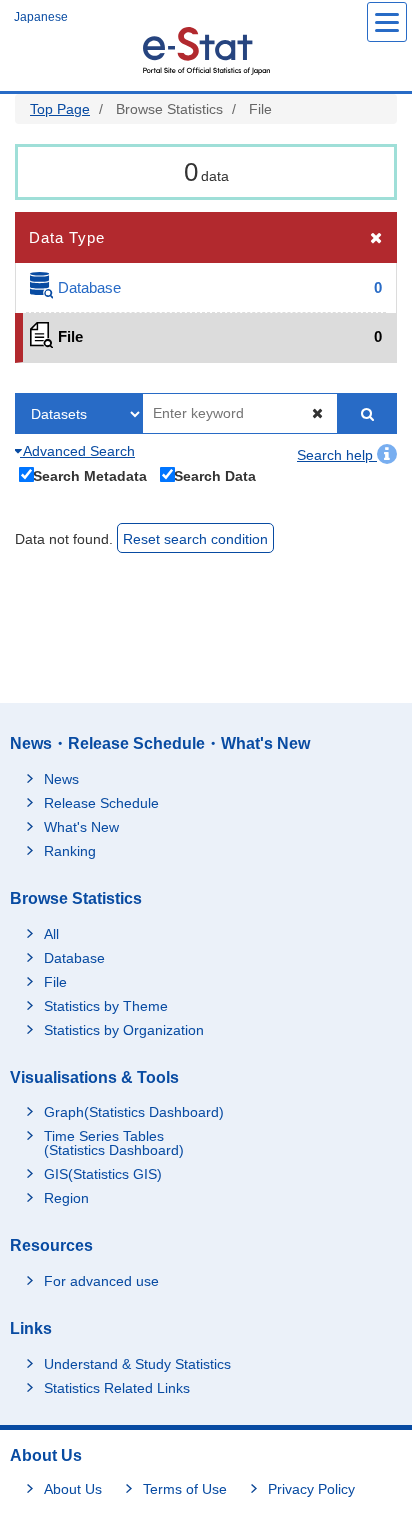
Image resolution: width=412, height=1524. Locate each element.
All (51, 934)
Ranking (70, 851)
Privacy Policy (311, 1489)
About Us (73, 1489)
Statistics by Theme (106, 1006)
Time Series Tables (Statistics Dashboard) (114, 1143)
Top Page (60, 109)
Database (74, 958)
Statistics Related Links (117, 1388)
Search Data (215, 475)
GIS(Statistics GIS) (103, 1174)
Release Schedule (101, 803)
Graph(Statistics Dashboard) (134, 1112)
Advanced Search (77, 451)
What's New (81, 827)
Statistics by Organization (124, 1030)
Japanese (41, 17)
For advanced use (101, 1281)
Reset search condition (195, 539)
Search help (337, 455)
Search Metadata (90, 475)
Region (66, 1198)
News (61, 779)
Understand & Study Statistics (137, 1364)
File (55, 982)
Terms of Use (185, 1489)
